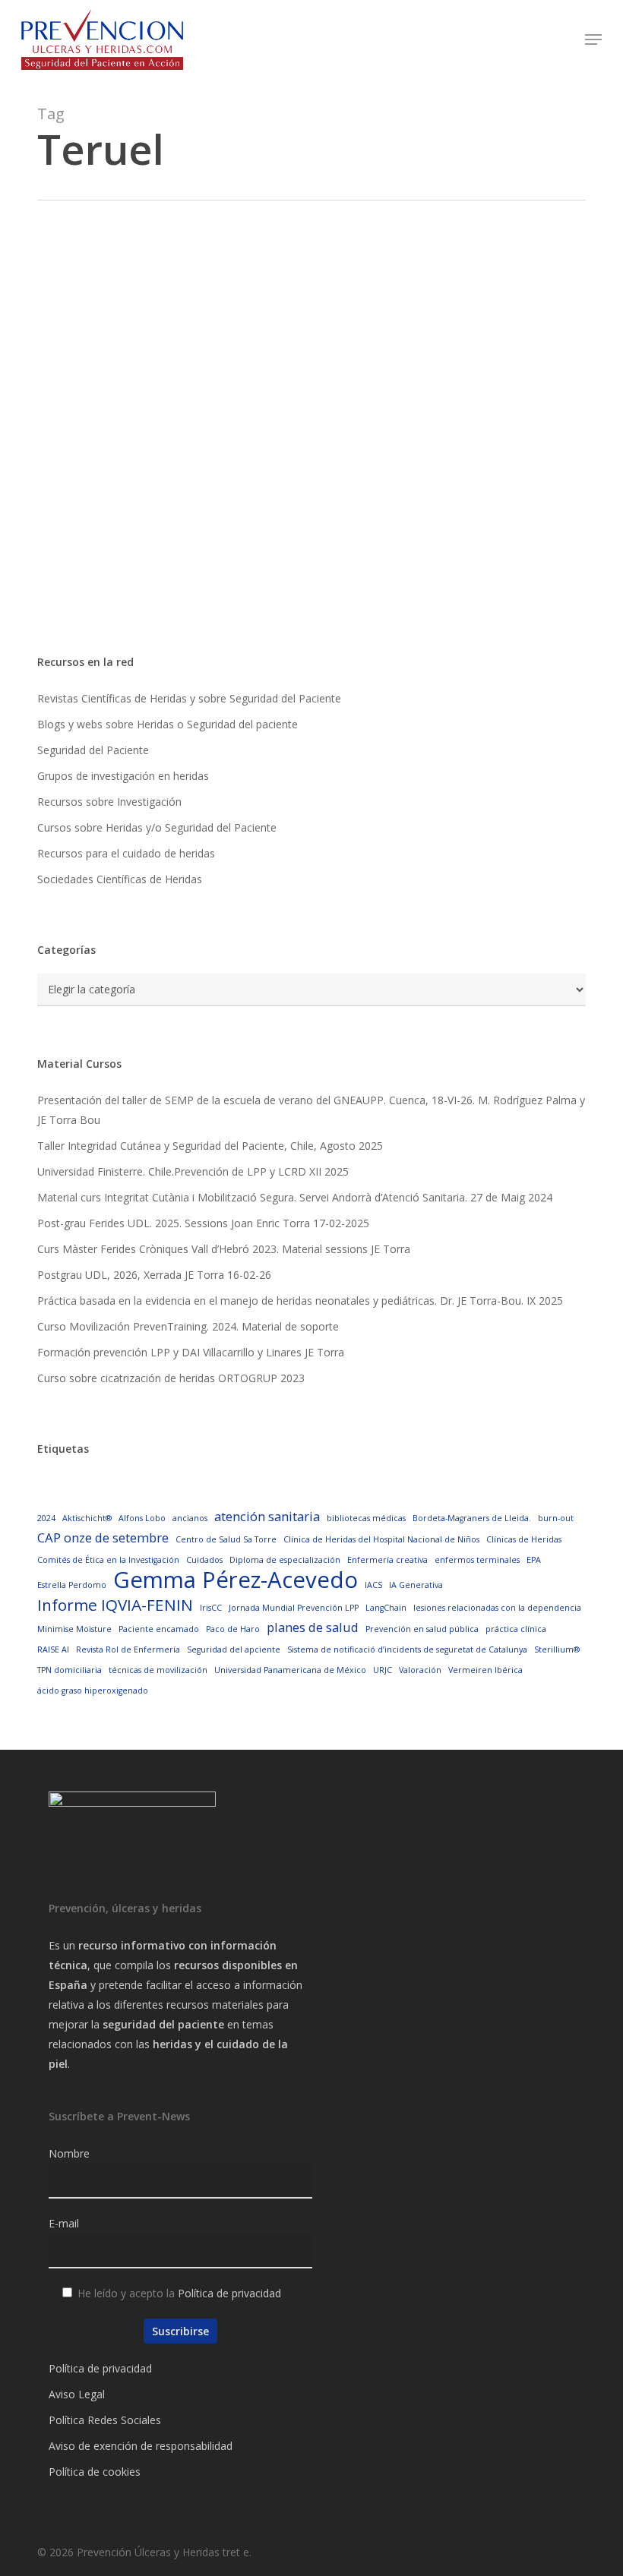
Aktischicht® (87, 1518)
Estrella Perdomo (72, 1585)
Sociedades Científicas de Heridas (120, 879)
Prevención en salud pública (422, 1629)
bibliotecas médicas (366, 1518)
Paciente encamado (159, 1629)
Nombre (69, 2153)
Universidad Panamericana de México (290, 1670)
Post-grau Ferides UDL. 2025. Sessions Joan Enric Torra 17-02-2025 (203, 1223)
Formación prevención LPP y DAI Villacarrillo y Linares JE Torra (191, 1352)
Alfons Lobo (142, 1518)
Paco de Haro (233, 1629)
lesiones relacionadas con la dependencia (497, 1608)
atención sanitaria (267, 1516)
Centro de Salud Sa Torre (226, 1539)
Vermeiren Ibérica (485, 1670)
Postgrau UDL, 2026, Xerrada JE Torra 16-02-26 (154, 1275)
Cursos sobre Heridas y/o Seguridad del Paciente (157, 827)
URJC (383, 1670)
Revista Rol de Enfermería (128, 1649)
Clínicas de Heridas (524, 1539)
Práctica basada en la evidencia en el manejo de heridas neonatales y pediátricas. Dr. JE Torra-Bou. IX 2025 (300, 1301)
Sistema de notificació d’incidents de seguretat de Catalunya (407, 1649)
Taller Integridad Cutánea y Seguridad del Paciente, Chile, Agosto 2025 (210, 1146)
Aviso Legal (77, 2394)
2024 (46, 1518)
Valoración (420, 1670)
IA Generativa (416, 1585)
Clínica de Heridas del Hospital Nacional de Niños (381, 1539)
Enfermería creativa (387, 1560)
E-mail (64, 2223)
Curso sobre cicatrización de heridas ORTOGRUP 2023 (171, 1378)
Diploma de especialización (285, 1560)
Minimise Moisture (74, 1629)
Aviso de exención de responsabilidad (141, 2446)
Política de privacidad (229, 2293)
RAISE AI (53, 1649)
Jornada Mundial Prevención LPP (294, 1608)
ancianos (190, 1518)
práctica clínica (516, 1629)
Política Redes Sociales (105, 2420)
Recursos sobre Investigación (109, 802)
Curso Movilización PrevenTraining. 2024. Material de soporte (188, 1326)
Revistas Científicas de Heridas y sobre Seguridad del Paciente (189, 698)
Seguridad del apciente (234, 1649)
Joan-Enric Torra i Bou (153, 598)
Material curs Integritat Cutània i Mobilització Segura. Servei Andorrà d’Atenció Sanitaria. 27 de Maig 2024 (295, 1197)
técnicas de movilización (158, 1670)
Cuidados (204, 1560)
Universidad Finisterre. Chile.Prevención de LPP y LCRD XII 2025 (193, 1171)
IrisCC (211, 1608)
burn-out (556, 1518)
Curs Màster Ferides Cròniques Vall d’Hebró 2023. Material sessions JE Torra (224, 1249)
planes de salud (313, 1627)
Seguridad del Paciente (93, 750)
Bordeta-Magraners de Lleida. (472, 1518)
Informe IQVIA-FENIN (115, 1605)
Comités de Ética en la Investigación (108, 1560)
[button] (593, 39)
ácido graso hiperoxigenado (93, 1690)
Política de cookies (95, 2472)
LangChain (386, 1608)
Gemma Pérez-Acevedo (236, 1580)
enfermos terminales (477, 1560)
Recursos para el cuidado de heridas (126, 853)
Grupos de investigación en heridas (123, 776)
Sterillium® (557, 1649)
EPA (534, 1560)
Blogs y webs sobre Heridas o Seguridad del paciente (168, 724)
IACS (373, 1585)
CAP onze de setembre (103, 1537)
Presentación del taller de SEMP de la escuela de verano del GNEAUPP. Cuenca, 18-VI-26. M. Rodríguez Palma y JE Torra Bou (311, 1110)
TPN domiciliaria (70, 1670)
